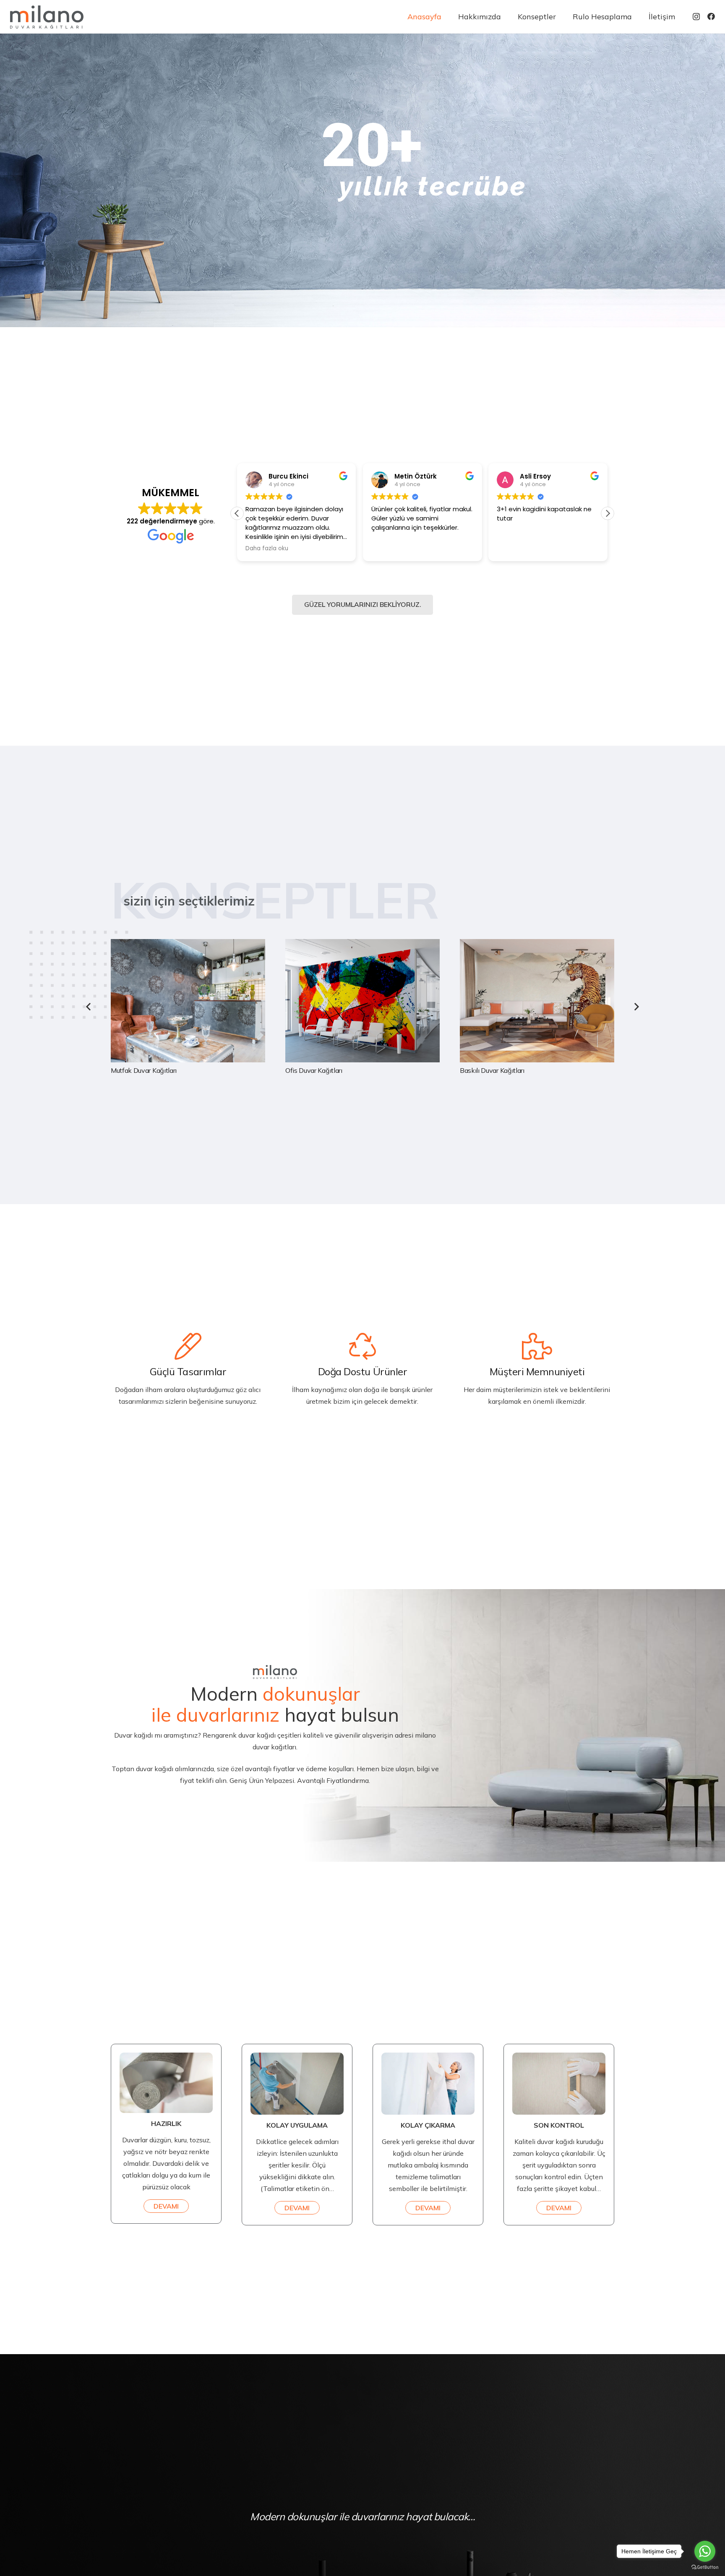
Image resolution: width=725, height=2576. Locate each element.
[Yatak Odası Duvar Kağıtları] (362, 1007)
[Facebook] (711, 16)
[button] (608, 513)
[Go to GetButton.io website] (705, 2567)
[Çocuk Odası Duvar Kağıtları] (537, 1007)
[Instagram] (696, 17)
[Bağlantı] (47, 17)
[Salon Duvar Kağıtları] (188, 1007)
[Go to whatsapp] (705, 2551)
